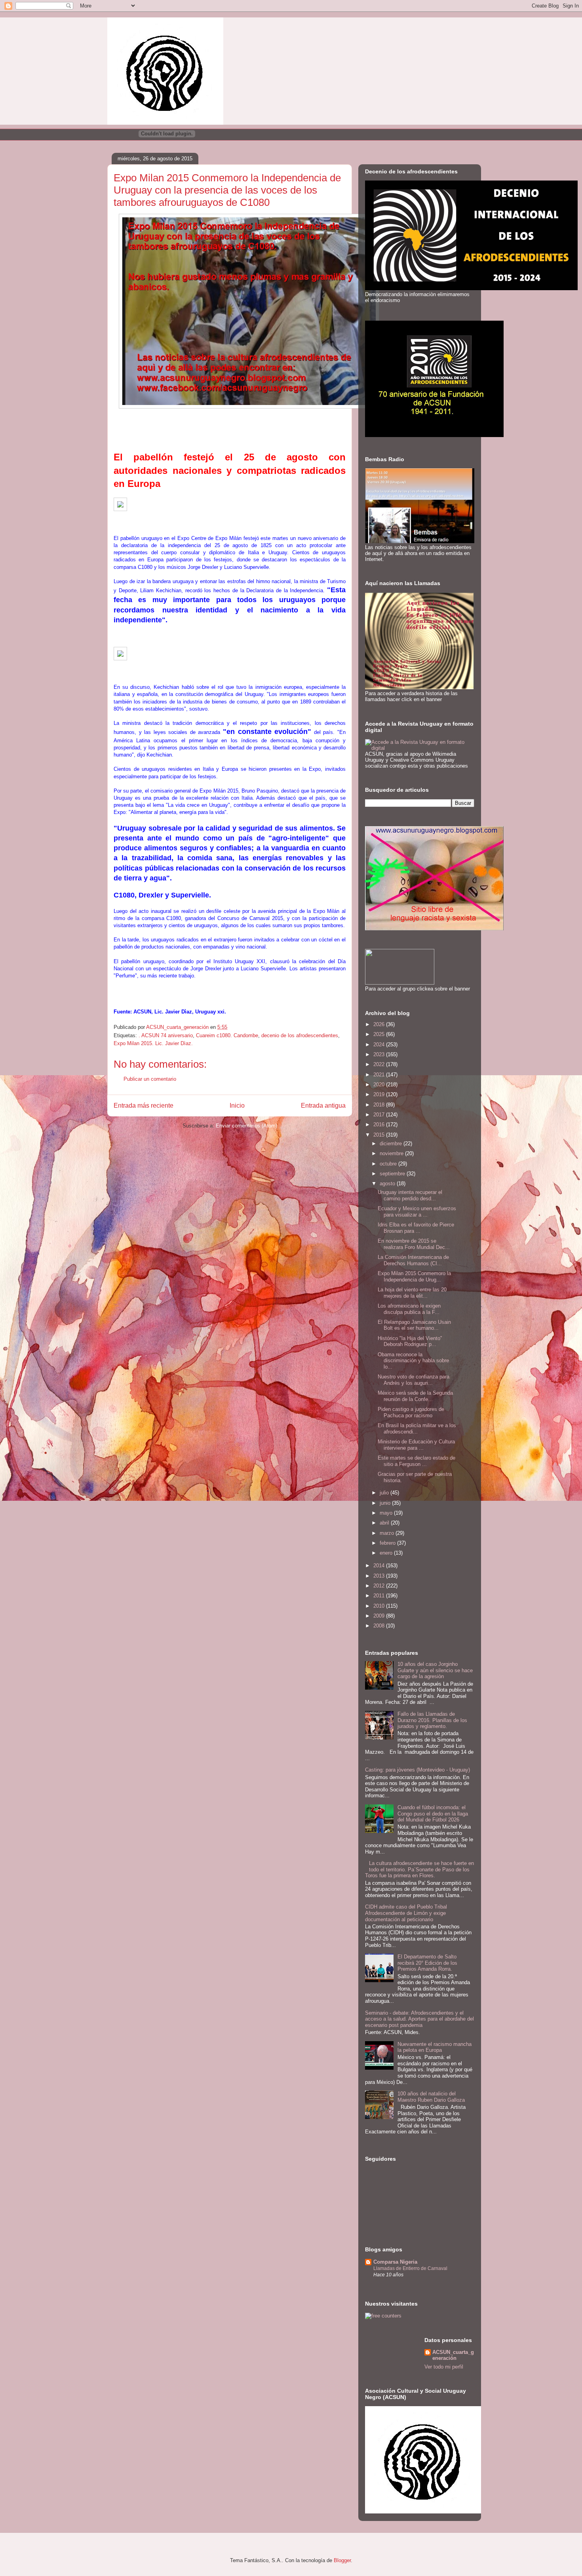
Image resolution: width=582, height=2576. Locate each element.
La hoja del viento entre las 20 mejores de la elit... (412, 1293)
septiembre (393, 1174)
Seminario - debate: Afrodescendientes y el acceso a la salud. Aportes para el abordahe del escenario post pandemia (419, 2019)
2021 (380, 1075)
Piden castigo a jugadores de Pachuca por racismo (411, 1412)
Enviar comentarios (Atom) (246, 1126)
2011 (380, 1596)
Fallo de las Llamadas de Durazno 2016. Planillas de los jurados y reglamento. (432, 1720)
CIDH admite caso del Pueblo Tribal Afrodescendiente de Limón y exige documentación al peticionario (406, 1913)
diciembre (392, 1144)
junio (386, 1503)
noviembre (392, 1153)
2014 (380, 1566)
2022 (380, 1064)
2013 (380, 1576)
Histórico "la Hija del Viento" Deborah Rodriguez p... (410, 1341)
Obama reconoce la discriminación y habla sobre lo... (413, 1361)
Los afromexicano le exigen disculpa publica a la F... (409, 1309)
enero (387, 1553)
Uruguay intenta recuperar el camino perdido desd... (410, 1195)
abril (385, 1523)
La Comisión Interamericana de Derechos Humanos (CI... (413, 1260)
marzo (388, 1533)
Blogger (342, 2560)
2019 (380, 1094)
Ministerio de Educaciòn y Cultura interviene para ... (416, 1445)
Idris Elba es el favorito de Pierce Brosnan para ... (416, 1228)
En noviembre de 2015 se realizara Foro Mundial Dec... (414, 1244)
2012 (380, 1586)
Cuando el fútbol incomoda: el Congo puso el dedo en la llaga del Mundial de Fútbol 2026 (433, 1814)
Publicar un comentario (150, 1079)
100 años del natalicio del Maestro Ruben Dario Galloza (431, 2097)
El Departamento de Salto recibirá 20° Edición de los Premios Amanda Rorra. (427, 1963)
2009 (380, 1616)
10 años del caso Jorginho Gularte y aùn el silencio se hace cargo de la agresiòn (435, 1670)
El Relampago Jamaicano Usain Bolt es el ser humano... (414, 1325)
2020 (380, 1085)
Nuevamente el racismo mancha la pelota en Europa (435, 2047)
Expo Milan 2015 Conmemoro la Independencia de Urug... (414, 1277)
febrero (388, 1543)
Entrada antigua (323, 1105)
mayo (387, 1513)
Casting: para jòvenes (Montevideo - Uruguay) (417, 1770)
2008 (380, 1626)
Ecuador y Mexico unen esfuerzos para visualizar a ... (417, 1212)
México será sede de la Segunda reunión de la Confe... (415, 1396)
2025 (380, 1034)
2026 (380, 1024)
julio (385, 1493)
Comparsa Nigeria (395, 2262)
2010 (380, 1606)
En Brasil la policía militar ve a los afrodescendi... (417, 1429)
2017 (380, 1115)
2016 (380, 1125)
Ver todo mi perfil (444, 2367)
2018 (380, 1105)
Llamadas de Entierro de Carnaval (410, 2268)
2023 (380, 1054)
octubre (389, 1164)
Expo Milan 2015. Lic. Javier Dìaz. (153, 1043)
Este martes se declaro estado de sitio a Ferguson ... (417, 1461)
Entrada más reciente (144, 1105)
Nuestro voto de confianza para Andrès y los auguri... (414, 1380)
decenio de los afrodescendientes (300, 1035)
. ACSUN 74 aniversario (166, 1035)
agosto (388, 1183)
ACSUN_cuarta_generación (453, 2355)
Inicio (237, 1105)
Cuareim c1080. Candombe (227, 1035)
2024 (380, 1045)
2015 (380, 1135)
